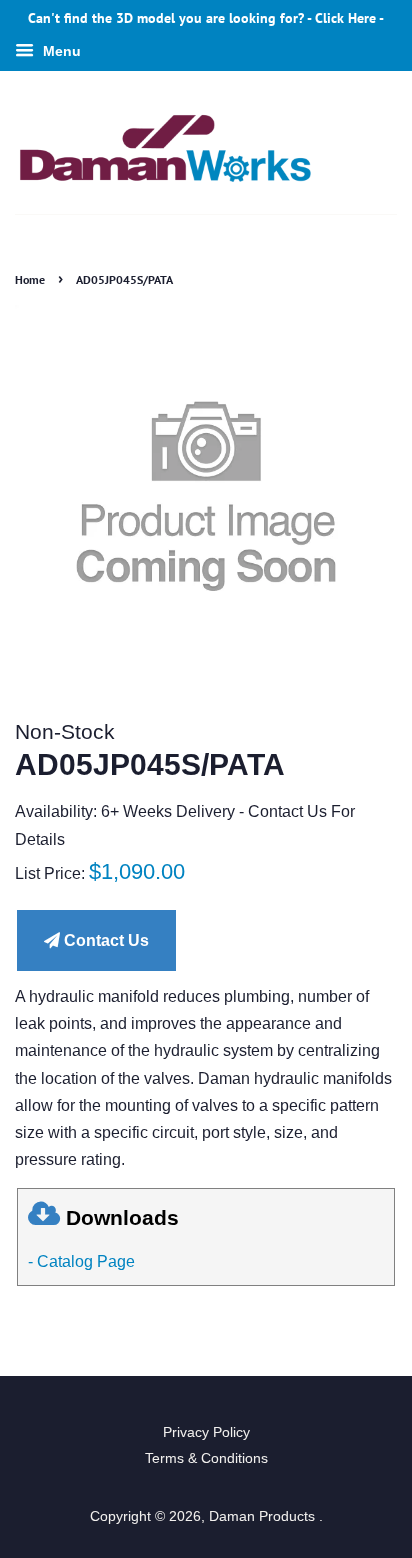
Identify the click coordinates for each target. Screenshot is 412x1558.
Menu (60, 51)
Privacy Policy (206, 1432)
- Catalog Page (81, 1261)
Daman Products (264, 1516)
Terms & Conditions (206, 1458)
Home (30, 279)
